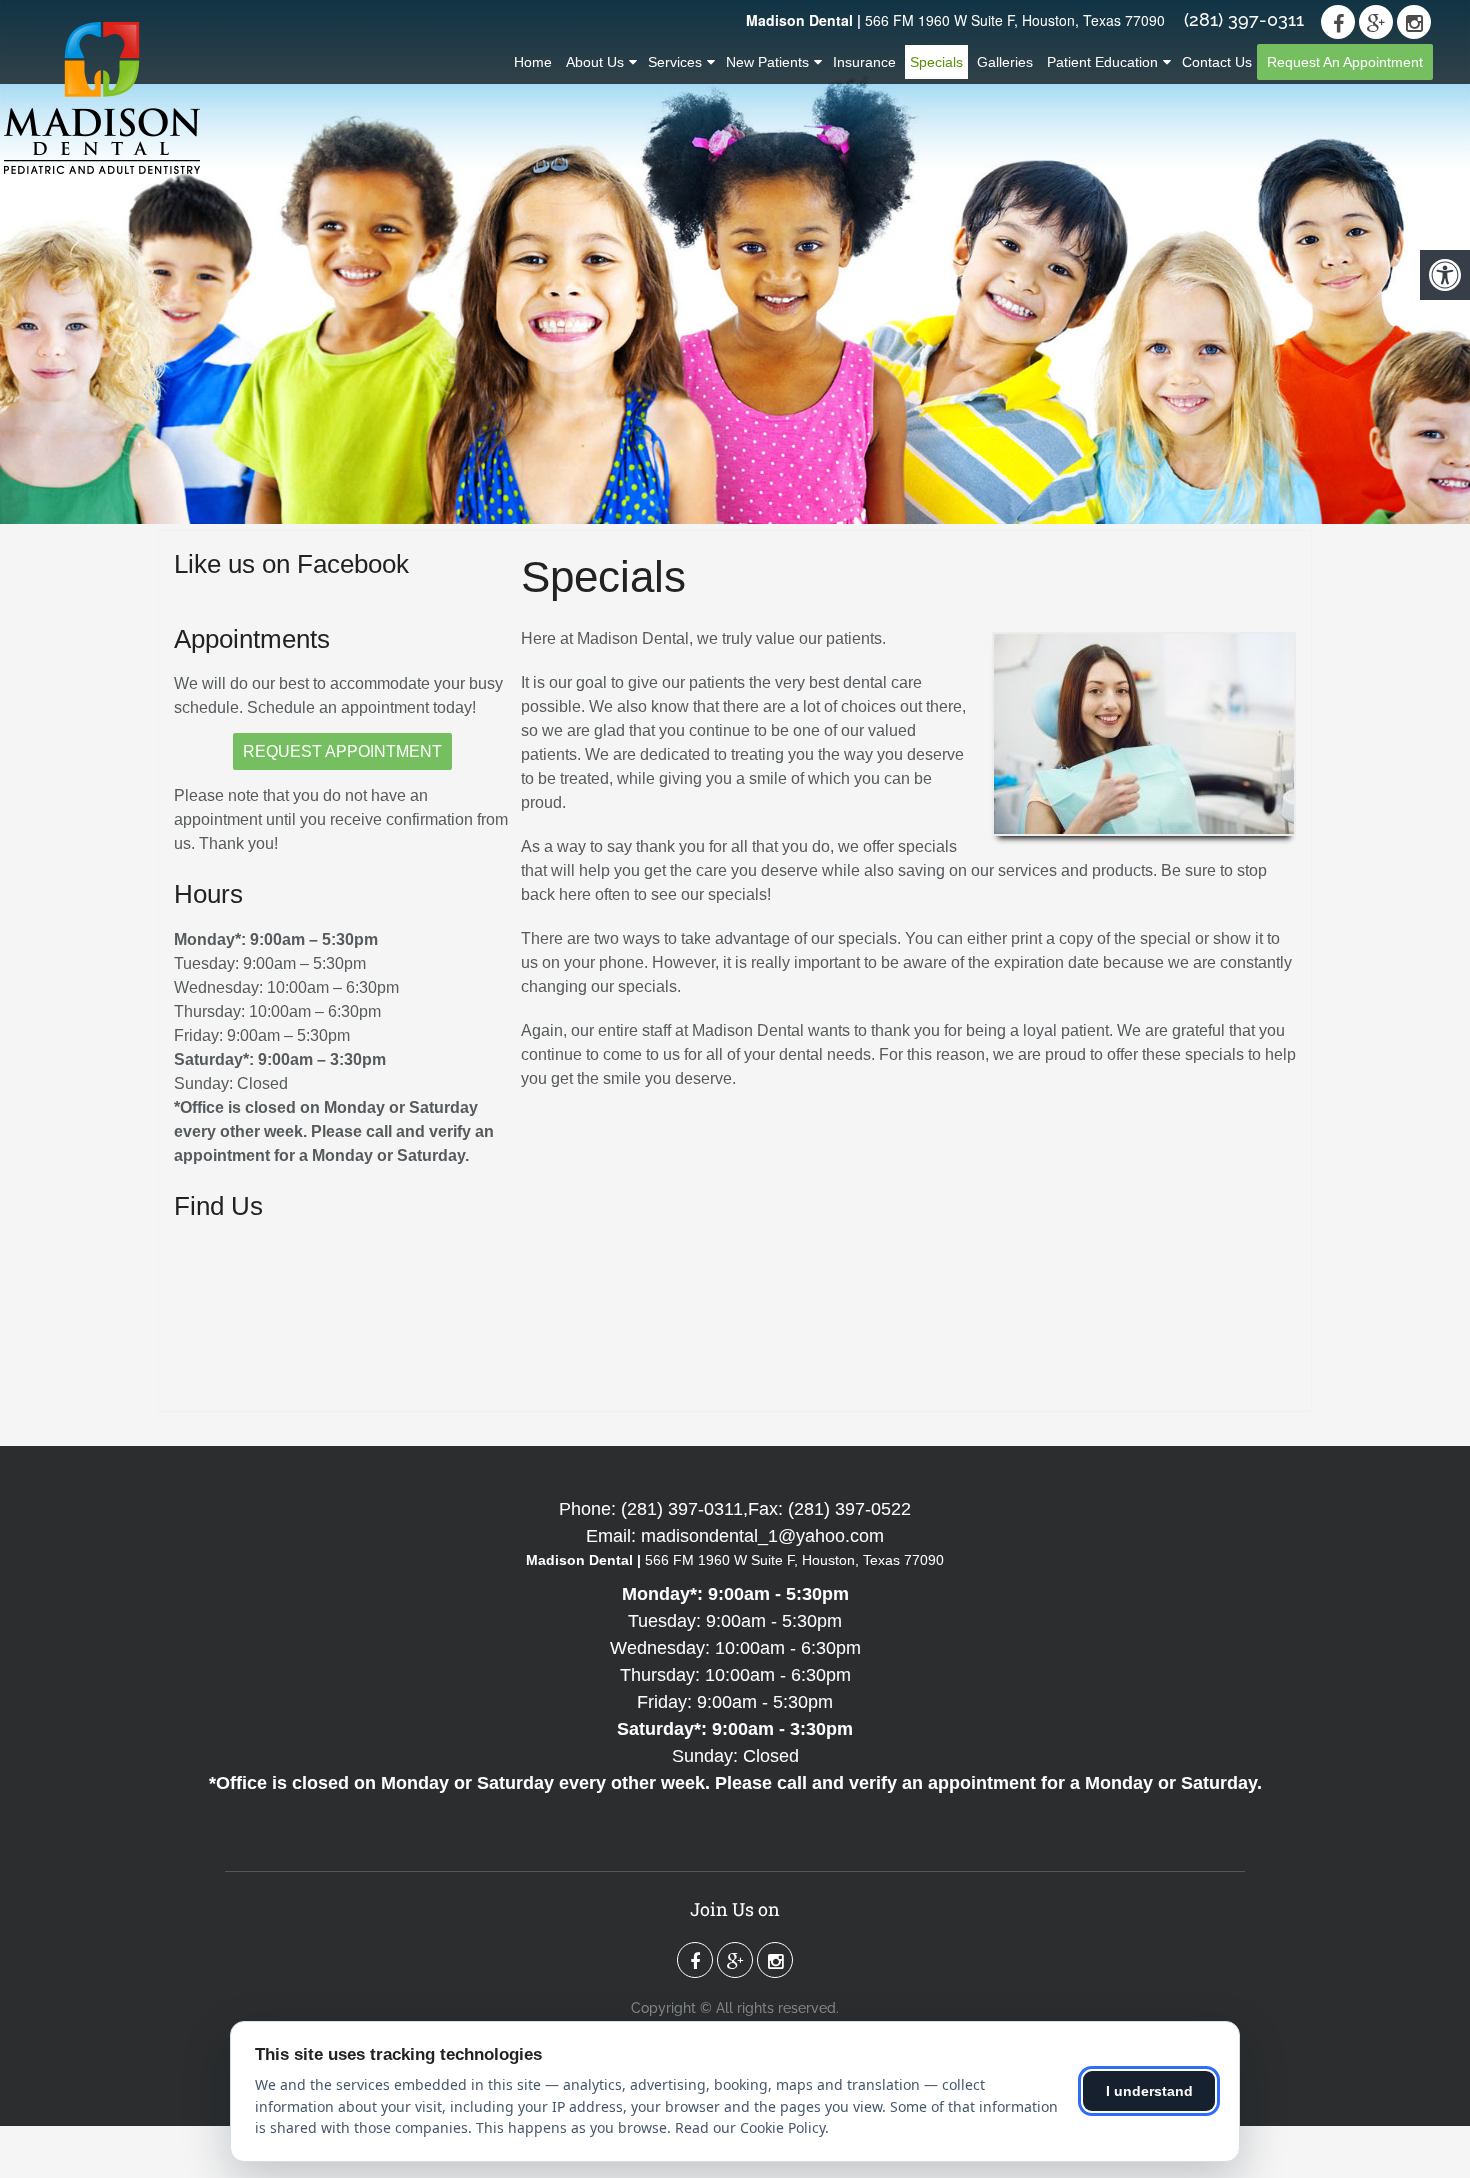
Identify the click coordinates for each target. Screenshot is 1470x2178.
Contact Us (1217, 62)
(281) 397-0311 (1244, 20)
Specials (936, 62)
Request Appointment (342, 751)
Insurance (864, 62)
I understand (1149, 2091)
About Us (595, 62)
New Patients (767, 62)
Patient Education (1102, 62)
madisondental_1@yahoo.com (762, 1536)
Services (675, 62)
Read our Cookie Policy (750, 2127)
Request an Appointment (1345, 62)
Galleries (1005, 62)
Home (533, 62)
